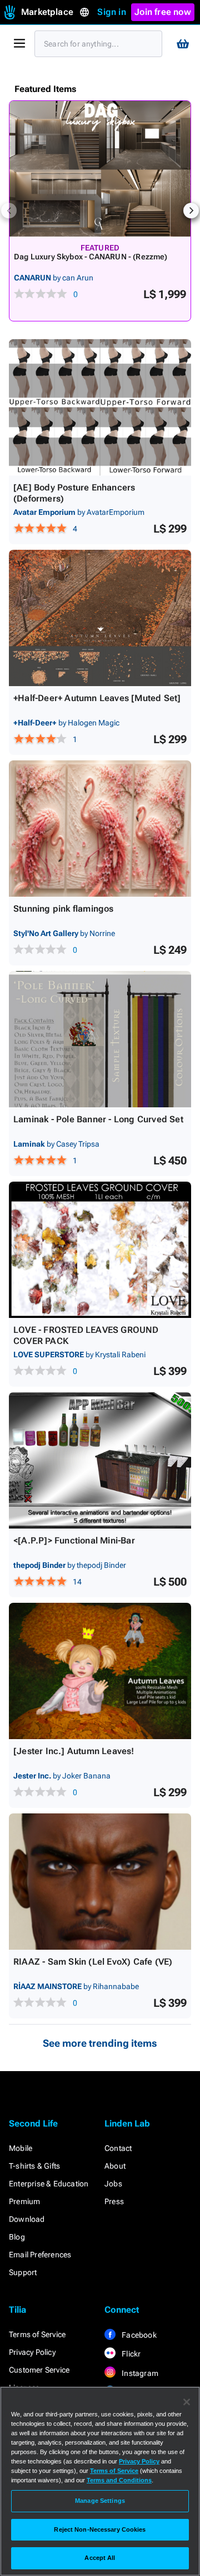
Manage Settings (100, 2501)
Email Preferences (40, 2255)
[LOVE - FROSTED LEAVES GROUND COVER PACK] (100, 1250)
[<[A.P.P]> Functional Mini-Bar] (100, 1460)
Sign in (111, 12)
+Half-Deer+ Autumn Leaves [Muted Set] (97, 698)
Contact (118, 2148)
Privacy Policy (32, 2352)
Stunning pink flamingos (64, 909)
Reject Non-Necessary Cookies (100, 2529)
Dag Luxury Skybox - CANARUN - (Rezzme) (91, 257)
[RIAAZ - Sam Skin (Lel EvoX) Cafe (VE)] (100, 1882)
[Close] (187, 2402)
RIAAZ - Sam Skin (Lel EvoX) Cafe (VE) (93, 1962)
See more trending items (100, 2043)
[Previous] (9, 211)
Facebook (138, 2335)
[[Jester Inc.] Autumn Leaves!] (100, 1671)
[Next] (191, 211)
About (115, 2166)
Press (114, 2201)
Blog (17, 2237)
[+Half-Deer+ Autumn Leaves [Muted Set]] (100, 618)
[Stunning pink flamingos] (100, 829)
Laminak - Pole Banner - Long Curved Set (98, 1119)
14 (77, 1582)
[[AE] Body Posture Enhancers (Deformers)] (100, 407)
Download (27, 2219)
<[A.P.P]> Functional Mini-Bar (74, 1540)
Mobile (21, 2148)
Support (23, 2272)
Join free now (163, 12)
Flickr (130, 2354)
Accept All (100, 2558)
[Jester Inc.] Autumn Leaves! (74, 1751)
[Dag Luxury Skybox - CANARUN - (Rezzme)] (100, 169)
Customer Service (39, 2370)
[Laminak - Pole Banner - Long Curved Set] (100, 1039)
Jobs (113, 2184)
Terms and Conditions (119, 2480)
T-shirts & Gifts (34, 2166)
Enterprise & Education (49, 2184)
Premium (24, 2201)
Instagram (139, 2373)
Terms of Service (37, 2334)
